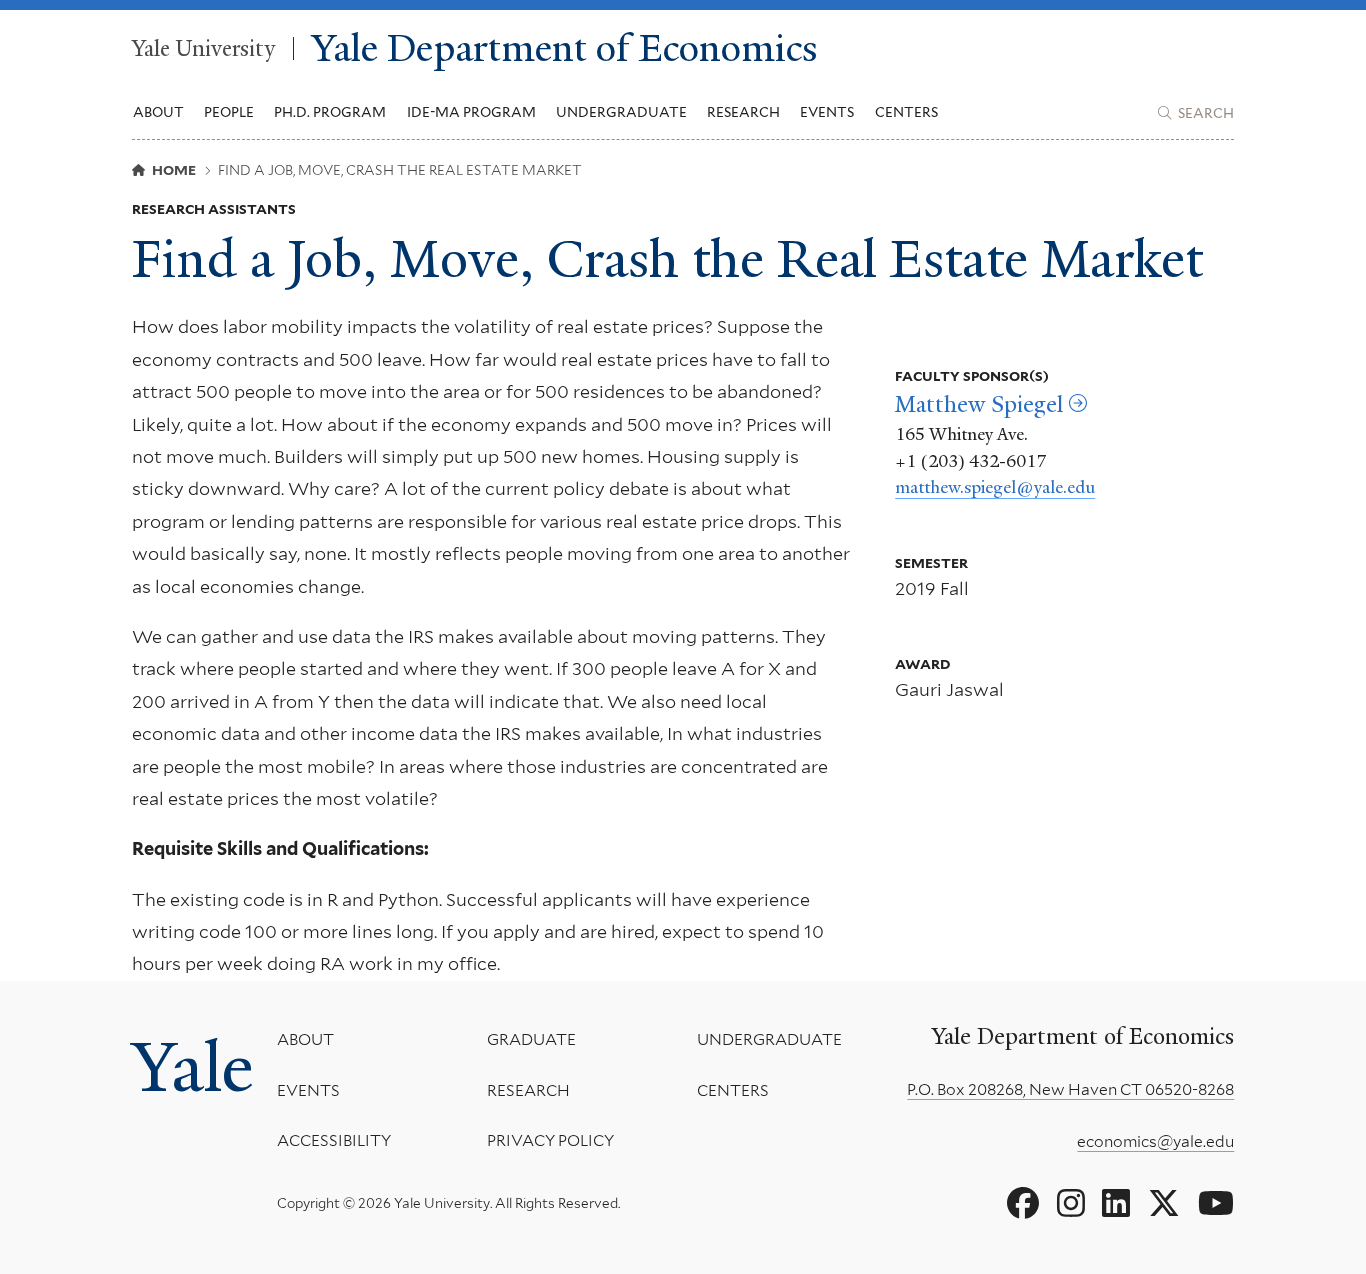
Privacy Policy (550, 1140)
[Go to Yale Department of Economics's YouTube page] (1216, 1204)
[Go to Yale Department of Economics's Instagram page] (1071, 1204)
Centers (906, 112)
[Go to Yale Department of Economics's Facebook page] (1023, 1204)
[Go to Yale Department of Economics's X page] (1164, 1204)
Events (827, 112)
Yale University (203, 49)
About (305, 1039)
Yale (192, 1067)
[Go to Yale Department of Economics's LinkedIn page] (1116, 1204)
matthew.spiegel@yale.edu (995, 487)
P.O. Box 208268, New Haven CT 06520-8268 (1070, 1089)
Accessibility (334, 1140)
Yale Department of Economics (565, 48)
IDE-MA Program (471, 112)
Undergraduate (769, 1039)
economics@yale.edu (1155, 1141)
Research (528, 1090)
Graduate (531, 1039)
